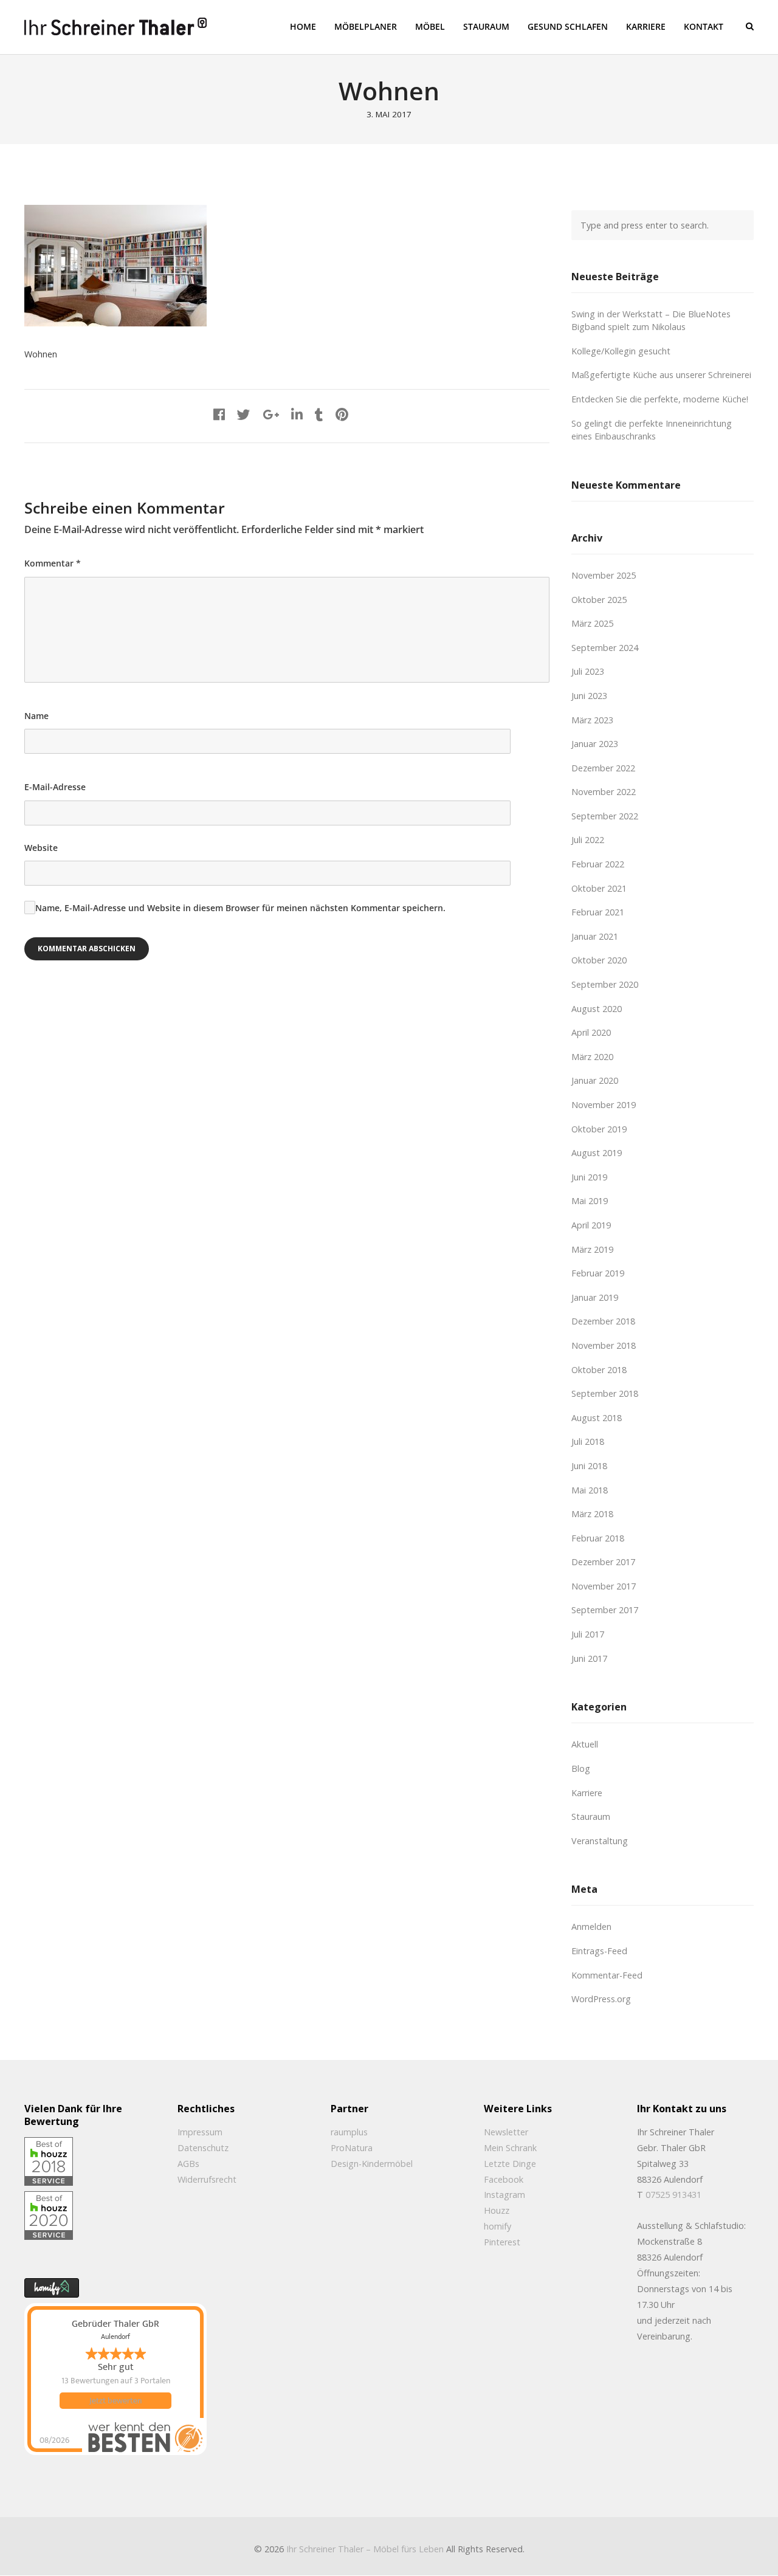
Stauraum (591, 1817)
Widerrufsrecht (207, 2179)
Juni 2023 (589, 696)
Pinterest (502, 2242)
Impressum (200, 2132)
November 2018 (604, 1345)
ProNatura (352, 2148)
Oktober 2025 (599, 600)
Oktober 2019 (599, 1129)
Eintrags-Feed (599, 1951)
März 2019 (592, 1249)
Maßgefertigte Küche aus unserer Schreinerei (661, 375)
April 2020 (591, 1032)
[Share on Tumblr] (319, 414)
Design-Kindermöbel (372, 2164)
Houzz (497, 2210)
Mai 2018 (590, 1490)
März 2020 (592, 1057)
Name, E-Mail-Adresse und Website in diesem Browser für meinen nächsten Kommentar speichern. (240, 908)
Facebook (504, 2179)
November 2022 (604, 792)
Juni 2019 (589, 1177)
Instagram (504, 2195)
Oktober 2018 (599, 1370)
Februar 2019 (598, 1273)
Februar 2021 (598, 912)
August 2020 (597, 1009)
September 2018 (605, 1393)
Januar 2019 (595, 1297)
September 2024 (605, 648)
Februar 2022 (598, 864)
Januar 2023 (595, 744)
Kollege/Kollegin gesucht (621, 351)
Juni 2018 (589, 1466)
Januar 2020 (595, 1080)
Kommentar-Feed (607, 1975)
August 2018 (597, 1418)
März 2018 (592, 1514)
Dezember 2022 (603, 768)
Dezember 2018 (603, 1321)
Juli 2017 (588, 1634)
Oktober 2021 (599, 888)
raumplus (349, 2132)
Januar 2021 (595, 936)
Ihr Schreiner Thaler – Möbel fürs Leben (365, 2549)
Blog (581, 1768)
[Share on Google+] (271, 414)
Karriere (587, 1793)
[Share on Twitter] (244, 414)
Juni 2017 (589, 1658)
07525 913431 (673, 2195)
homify (497, 2226)
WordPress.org (601, 1999)
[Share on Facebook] (219, 414)
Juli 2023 (588, 671)
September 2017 (605, 1610)
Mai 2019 (590, 1201)
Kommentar (53, 563)
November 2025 (604, 575)
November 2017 (604, 1586)
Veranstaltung (600, 1841)
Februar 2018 (598, 1538)
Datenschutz (203, 2148)
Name (36, 716)
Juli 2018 (588, 1441)
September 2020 (605, 984)
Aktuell (585, 1744)
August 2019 (597, 1153)
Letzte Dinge (510, 2164)
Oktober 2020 (599, 960)
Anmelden (591, 1927)
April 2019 (591, 1225)
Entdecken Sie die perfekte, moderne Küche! (660, 399)
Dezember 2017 (603, 1562)
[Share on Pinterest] (342, 414)
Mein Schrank (510, 2148)
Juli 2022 (588, 840)
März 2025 (592, 623)
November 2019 (604, 1105)
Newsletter (506, 2132)
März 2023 (592, 720)
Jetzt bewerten (115, 2401)
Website (41, 848)
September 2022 (605, 816)
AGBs (188, 2164)
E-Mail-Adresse (55, 787)
